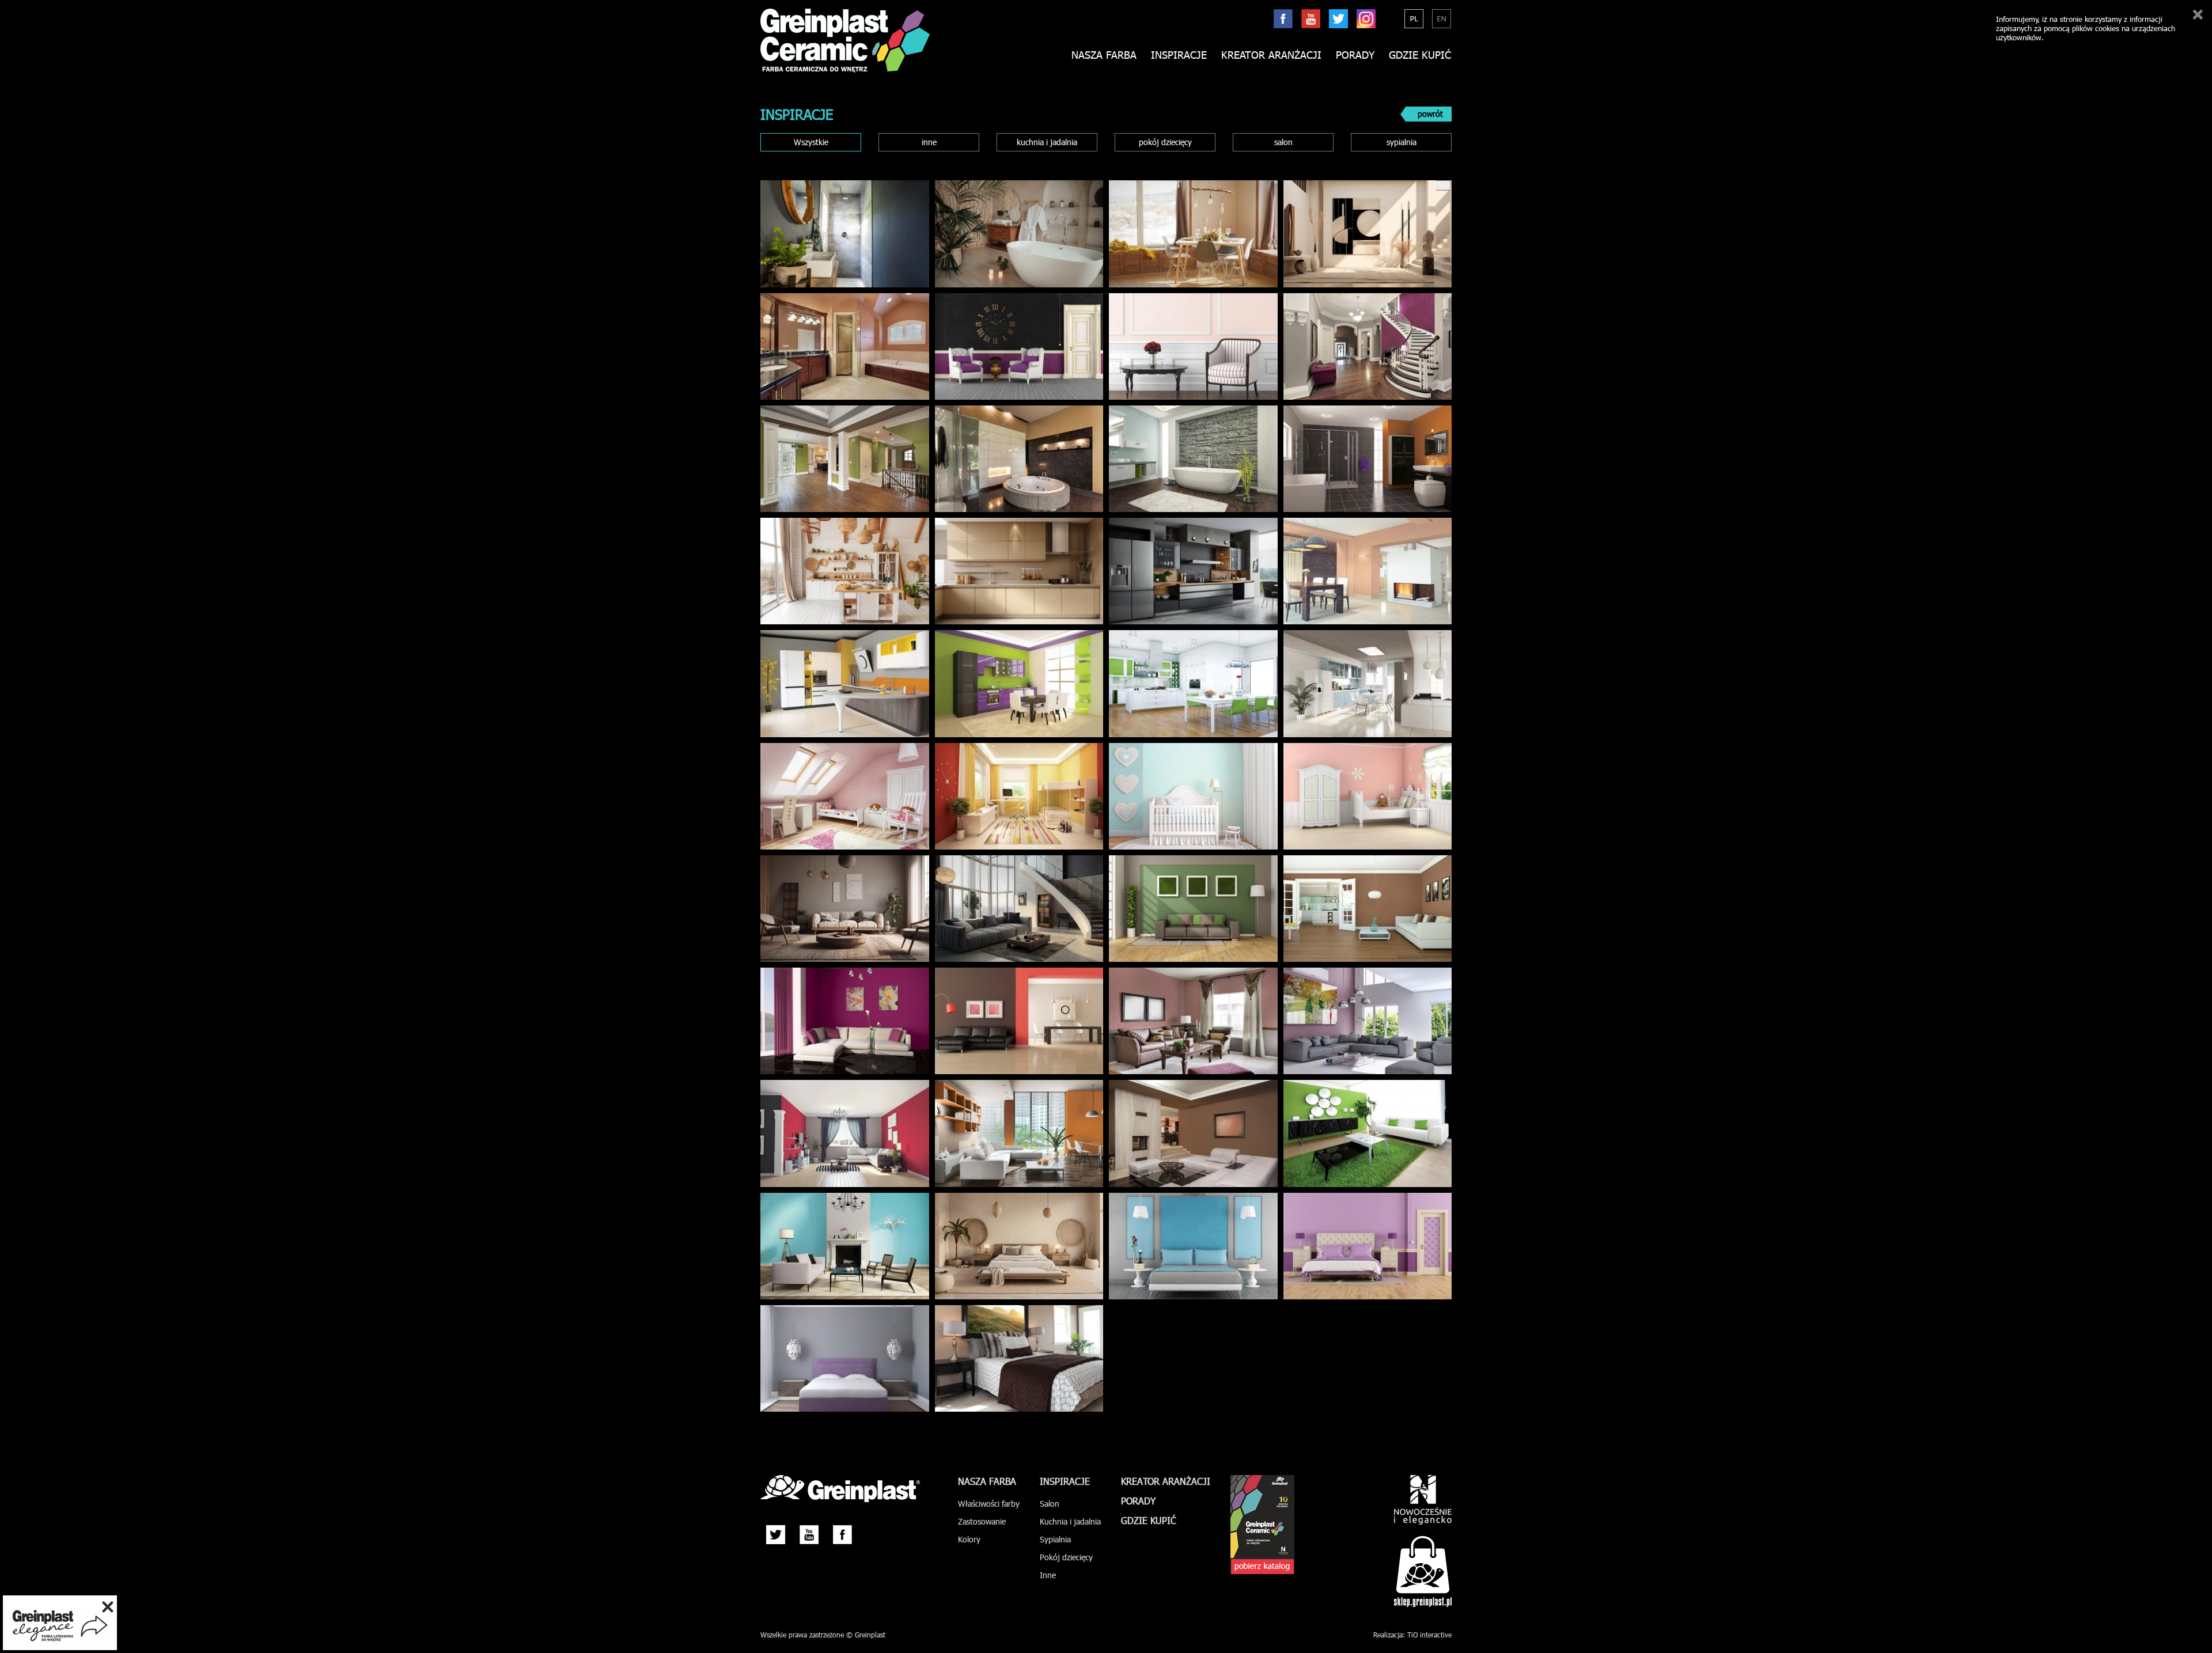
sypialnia (1402, 142)
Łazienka (839, 235)
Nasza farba (987, 1481)
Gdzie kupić (1420, 55)
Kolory (969, 1539)
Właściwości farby (989, 1504)
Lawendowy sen (1361, 1248)
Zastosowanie (982, 1521)
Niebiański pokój (1188, 798)
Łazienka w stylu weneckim (839, 348)
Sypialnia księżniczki (839, 798)
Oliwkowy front (839, 460)
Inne (1048, 1575)
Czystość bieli (1188, 685)
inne (929, 142)
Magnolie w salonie (839, 1023)
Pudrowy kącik (1188, 348)
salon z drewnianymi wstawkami (839, 910)
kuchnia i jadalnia (1047, 142)
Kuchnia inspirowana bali (839, 573)
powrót (1430, 114)
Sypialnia (839, 1360)
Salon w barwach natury (1188, 910)
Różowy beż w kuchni (1013, 573)
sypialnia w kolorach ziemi (1013, 1248)
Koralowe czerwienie (1013, 1023)
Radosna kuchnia (839, 685)
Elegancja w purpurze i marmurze (1362, 348)
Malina (839, 1135)
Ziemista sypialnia (1013, 1360)
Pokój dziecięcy (1066, 1557)
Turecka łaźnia (1013, 460)
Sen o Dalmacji (1188, 1248)
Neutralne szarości (1362, 685)
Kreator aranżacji (1271, 55)
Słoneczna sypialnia (1013, 798)
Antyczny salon (1187, 1023)
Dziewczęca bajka (1362, 798)
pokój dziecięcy (1165, 142)
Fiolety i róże (1362, 1023)
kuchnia (1013, 685)
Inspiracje (1179, 55)
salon (1283, 142)
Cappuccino (1362, 910)
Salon (1050, 1504)
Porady (1355, 55)
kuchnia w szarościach (1188, 573)
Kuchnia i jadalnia (1070, 1521)
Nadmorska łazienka (1188, 460)
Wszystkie (811, 142)
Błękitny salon (839, 1248)
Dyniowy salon (1013, 1135)
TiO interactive (1429, 1635)
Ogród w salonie (1362, 1135)
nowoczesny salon (1013, 910)
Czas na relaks (1013, 348)
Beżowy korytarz (1361, 235)
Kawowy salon (1187, 1135)
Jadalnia (1188, 235)
